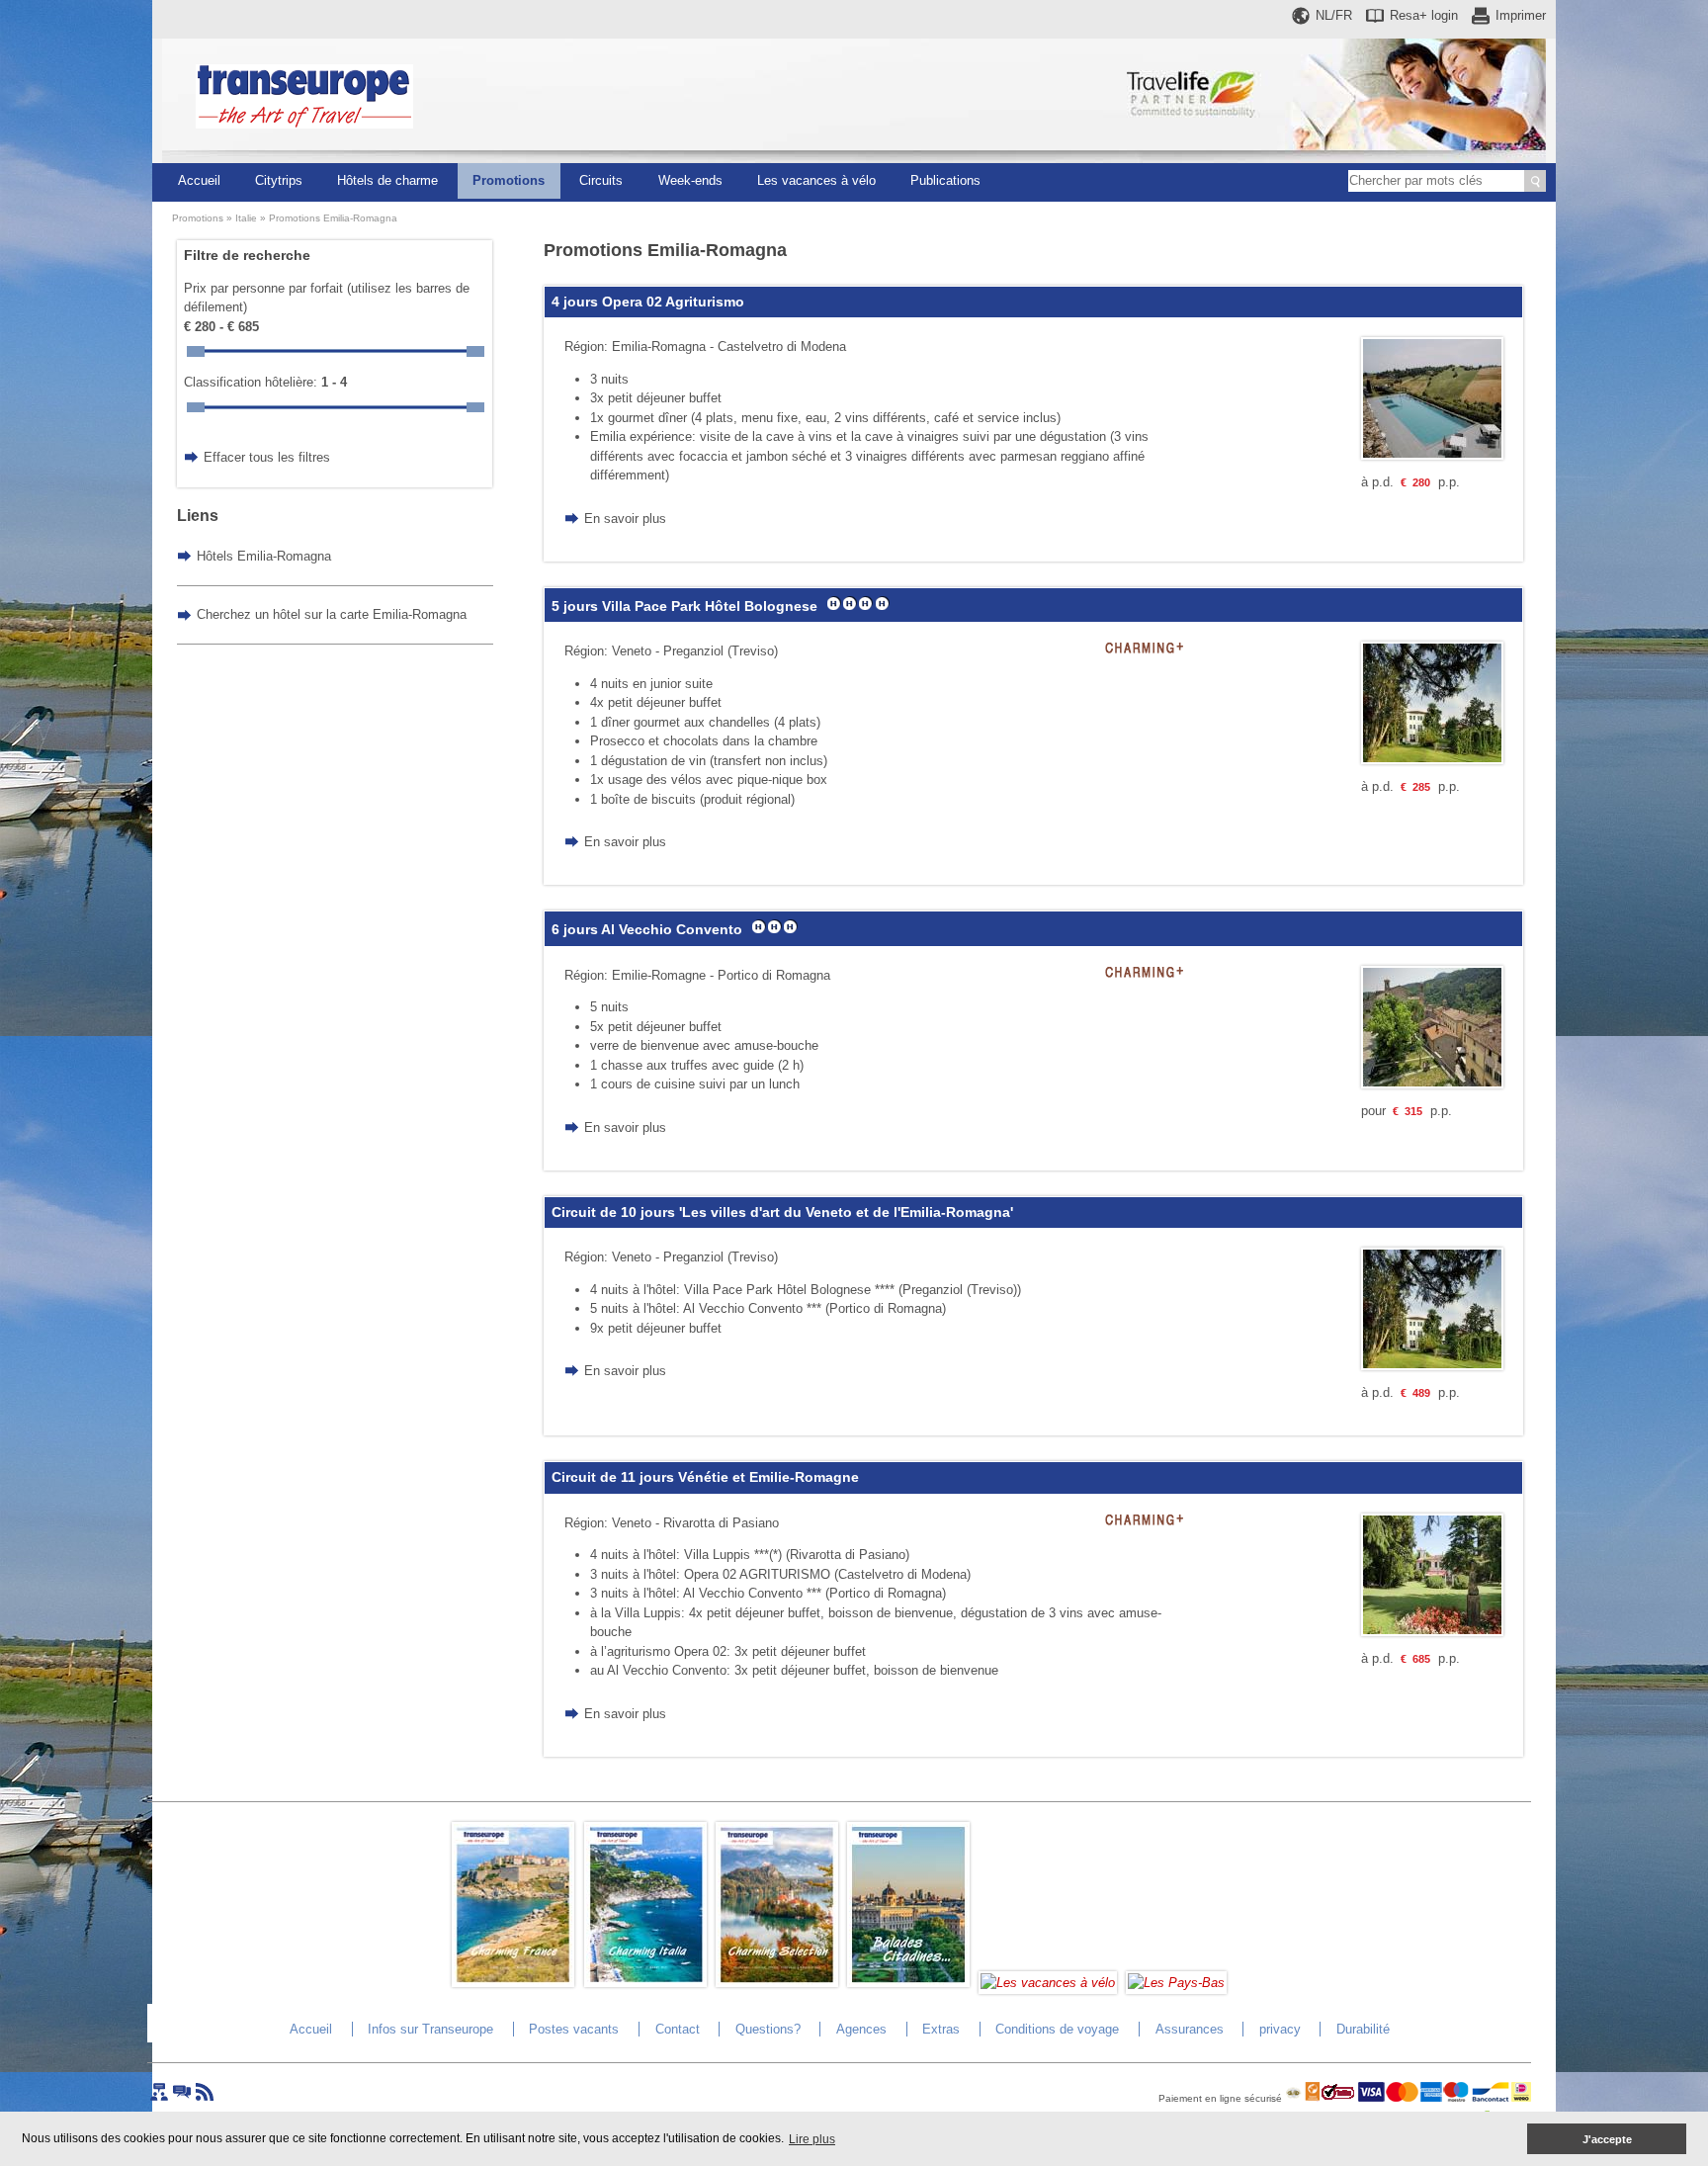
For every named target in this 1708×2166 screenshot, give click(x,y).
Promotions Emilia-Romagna (333, 218)
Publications (945, 180)
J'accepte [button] (1607, 2139)
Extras (941, 2029)
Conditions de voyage (1057, 2029)
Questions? (768, 2029)
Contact (678, 2029)
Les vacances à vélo (816, 180)
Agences (861, 2029)
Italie (246, 218)
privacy (1280, 2029)
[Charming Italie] (645, 1983)
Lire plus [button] (812, 2139)
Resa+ (1424, 15)
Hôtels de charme (387, 180)
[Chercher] (1535, 181)
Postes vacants (574, 2029)
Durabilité (1363, 2029)
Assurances (1190, 2029)
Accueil (199, 180)
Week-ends (690, 180)
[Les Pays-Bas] (1176, 1983)
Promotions (509, 180)
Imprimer (1521, 15)
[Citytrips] (908, 1983)
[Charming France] (513, 1983)
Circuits (601, 180)
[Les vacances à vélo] (1048, 1983)
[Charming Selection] (777, 1983)
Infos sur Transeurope (430, 2029)
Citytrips (279, 180)
